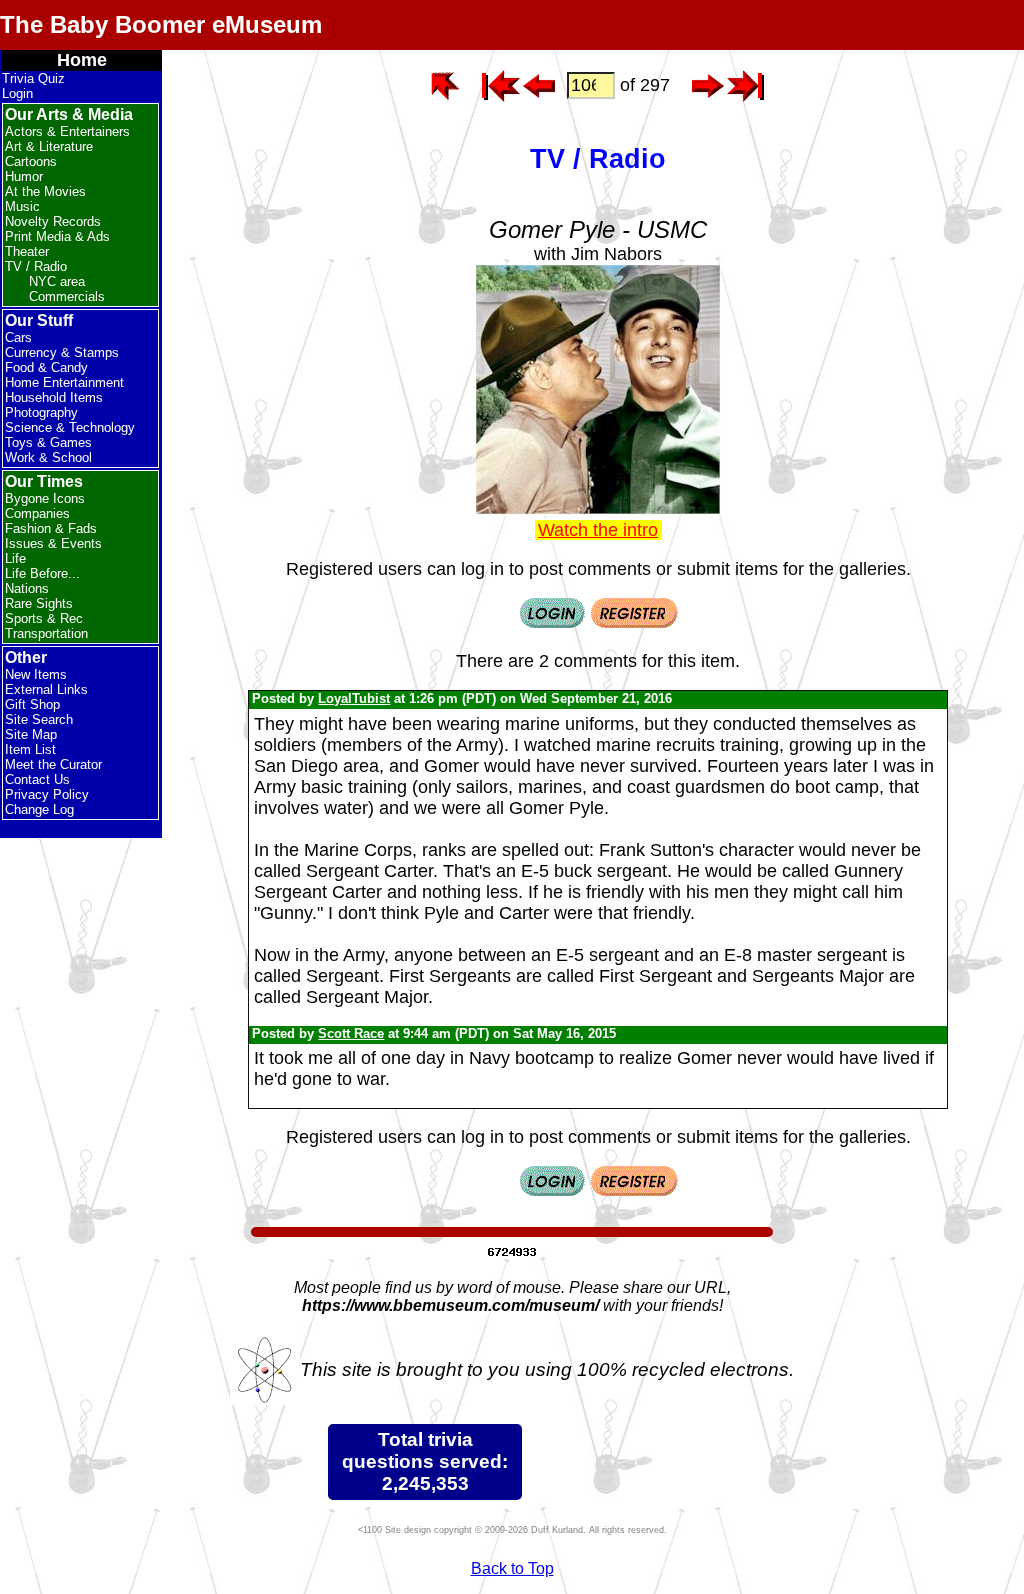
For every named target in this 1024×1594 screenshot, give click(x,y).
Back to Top (512, 1568)
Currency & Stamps (62, 352)
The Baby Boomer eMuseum (161, 24)
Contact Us (37, 779)
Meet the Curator (53, 764)
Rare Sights (39, 603)
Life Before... (42, 573)
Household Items (54, 397)
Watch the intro (598, 530)
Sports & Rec (44, 618)
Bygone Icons (45, 498)
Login (17, 93)
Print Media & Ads (57, 236)
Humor (24, 176)
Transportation (46, 633)
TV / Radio (36, 266)
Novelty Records (53, 221)
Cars (18, 337)
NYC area (57, 281)
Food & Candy (46, 367)
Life (15, 558)
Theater (27, 251)
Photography (41, 412)
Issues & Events (53, 543)
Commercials (67, 296)
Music (22, 206)
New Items (36, 674)
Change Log (39, 809)
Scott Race (351, 1033)
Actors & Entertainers (67, 131)
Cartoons (31, 161)
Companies (37, 513)
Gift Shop (32, 704)
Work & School (48, 457)
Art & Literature (49, 146)
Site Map (31, 734)
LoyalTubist (354, 698)
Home (82, 60)
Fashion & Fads (51, 528)
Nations (27, 588)
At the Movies (45, 191)
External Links (46, 689)
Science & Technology (70, 427)
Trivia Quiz (33, 78)
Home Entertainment (64, 382)
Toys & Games (48, 442)
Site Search (39, 719)
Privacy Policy (47, 794)
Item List (30, 749)
